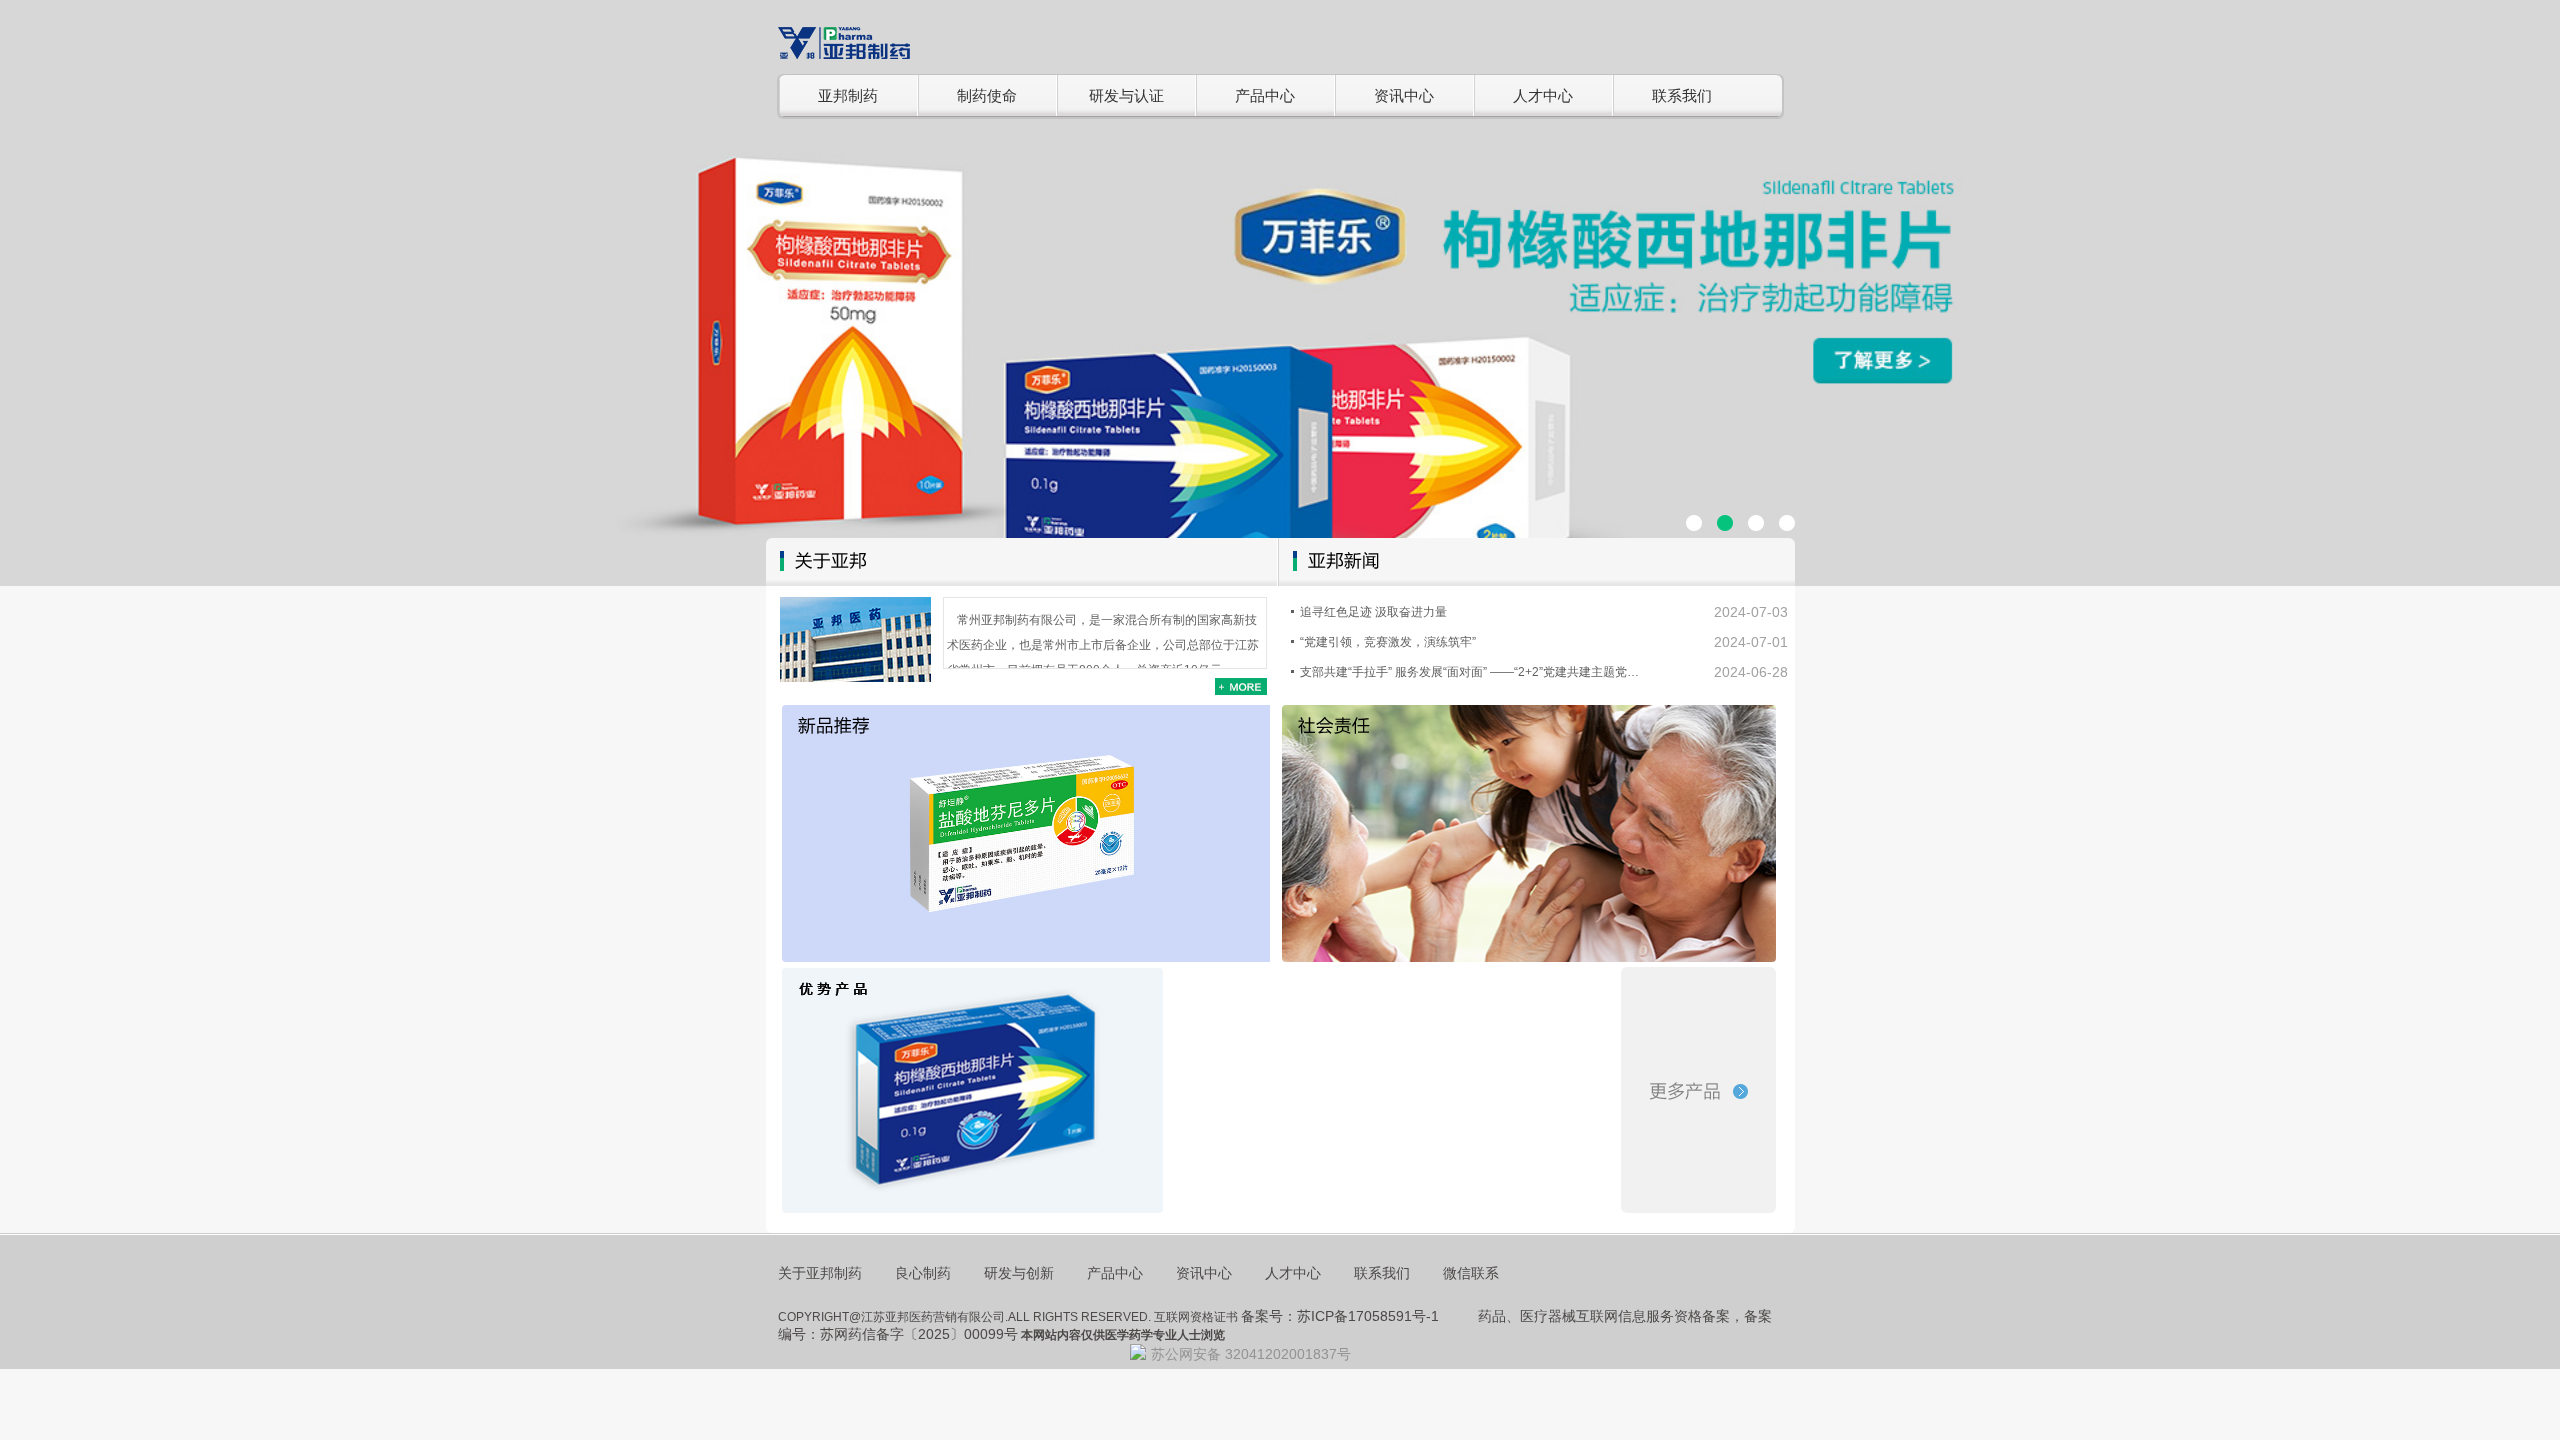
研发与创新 (1019, 1273)
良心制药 (923, 1273)
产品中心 (1265, 95)
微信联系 (1471, 1273)
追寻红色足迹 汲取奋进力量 (1373, 612)
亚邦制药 (848, 95)
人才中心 (1543, 95)
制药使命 (987, 95)
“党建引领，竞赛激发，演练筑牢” (1388, 642)
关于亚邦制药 (820, 1273)
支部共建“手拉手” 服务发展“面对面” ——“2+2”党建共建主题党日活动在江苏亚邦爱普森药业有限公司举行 (1474, 672)
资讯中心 (1404, 95)
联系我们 (1682, 95)
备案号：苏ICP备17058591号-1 (1340, 1316)
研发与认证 (1126, 95)
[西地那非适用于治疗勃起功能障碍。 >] (972, 1090)
